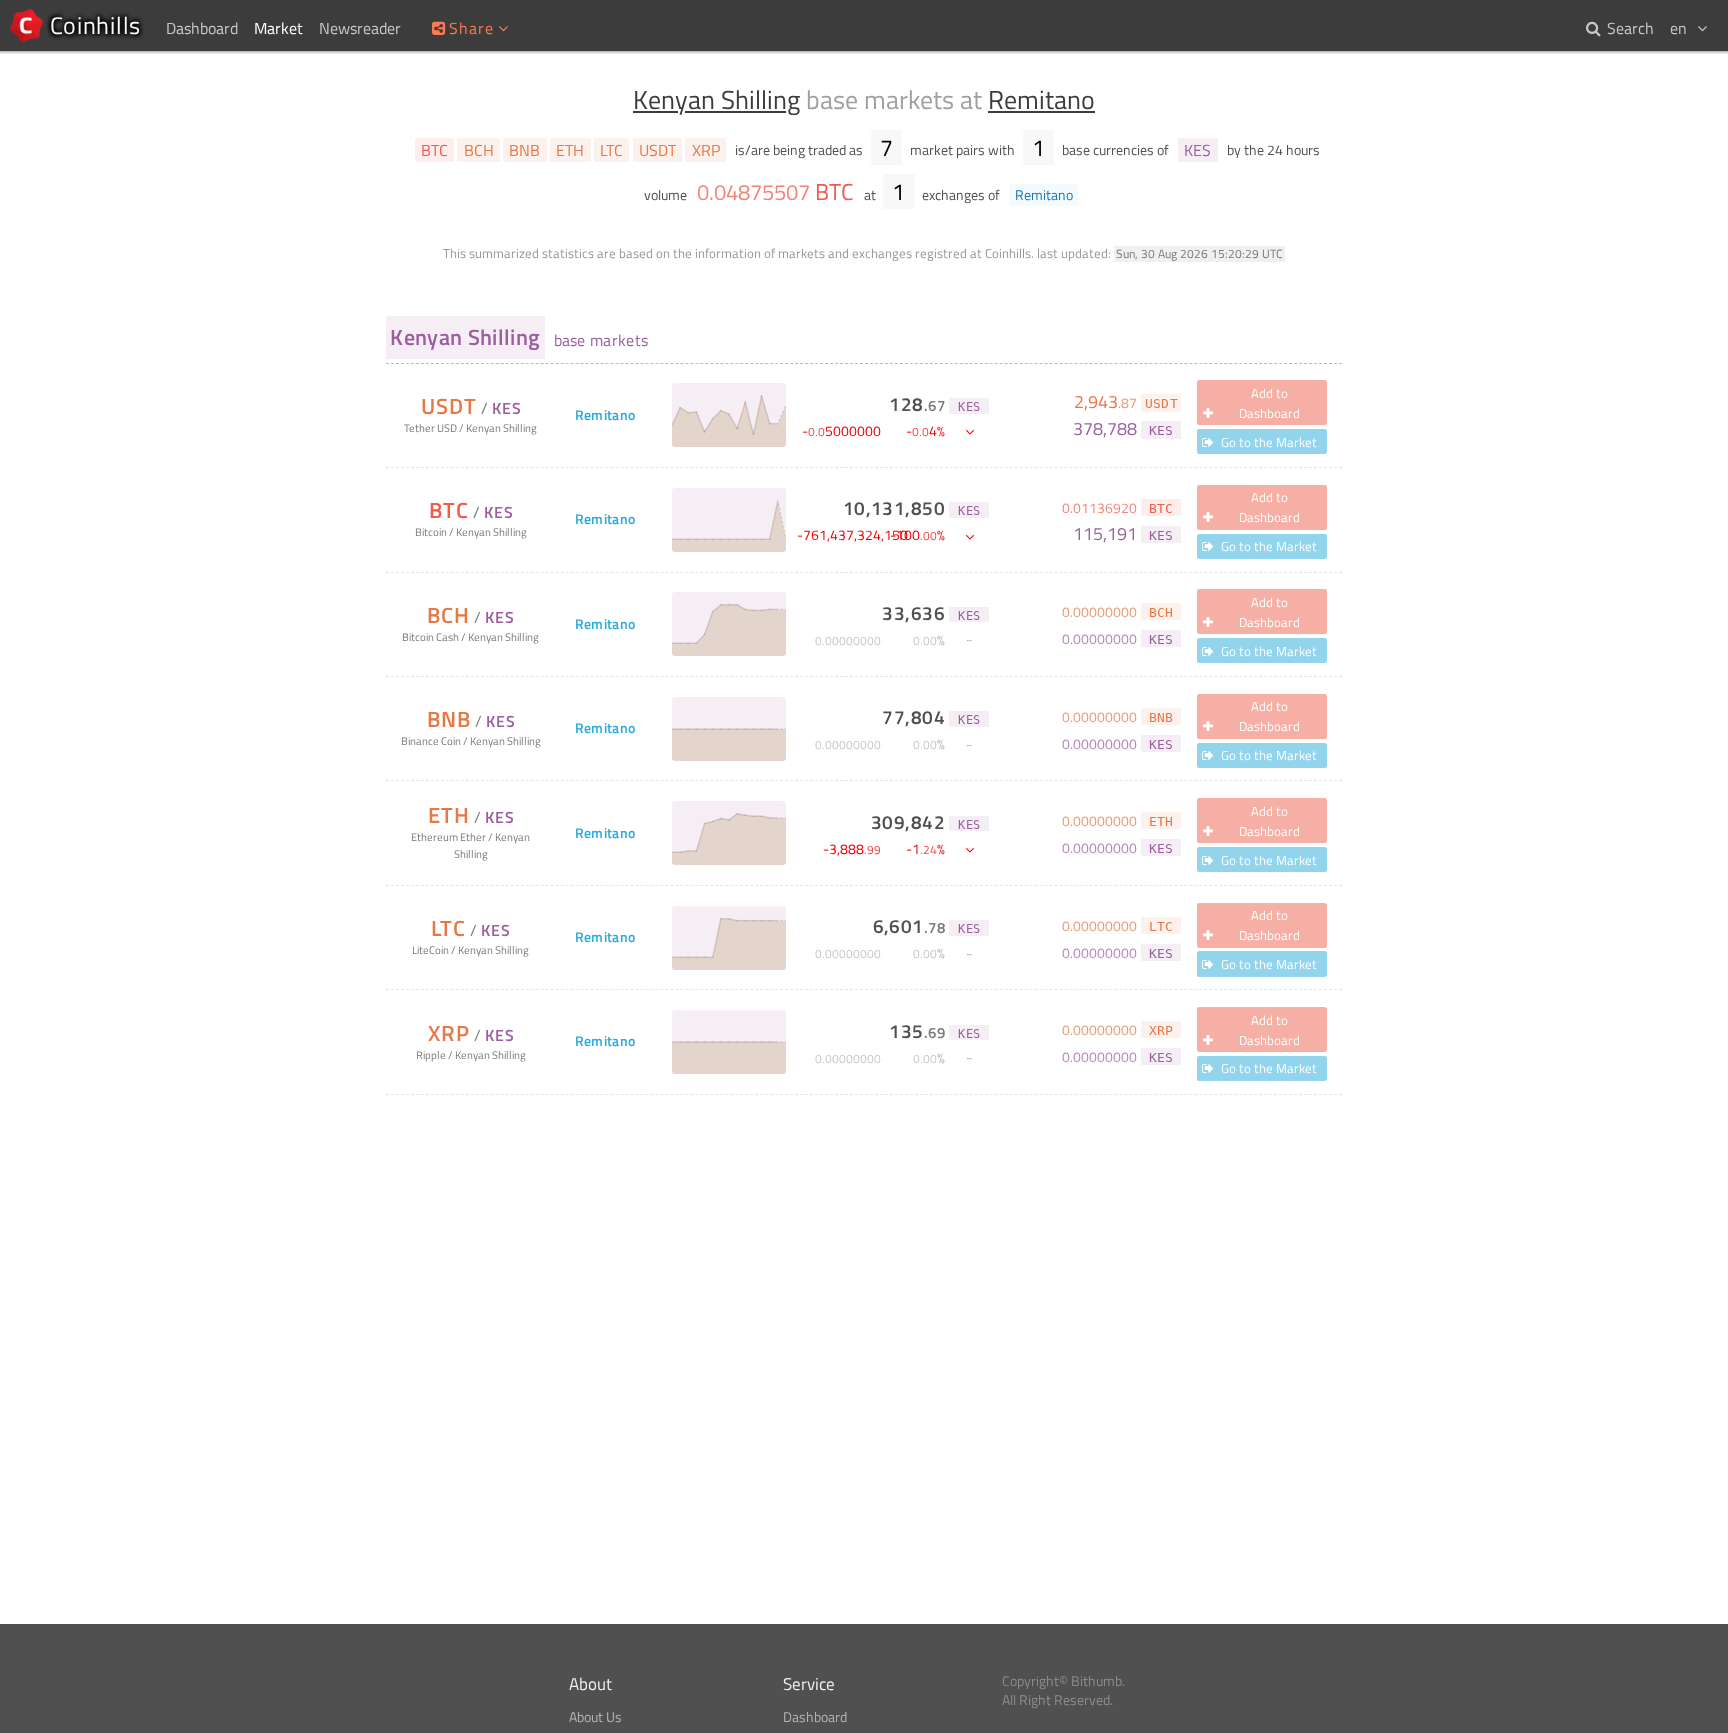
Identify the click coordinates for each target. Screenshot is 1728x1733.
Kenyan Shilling (716, 99)
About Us (595, 1717)
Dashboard (815, 1717)
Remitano (1041, 99)
